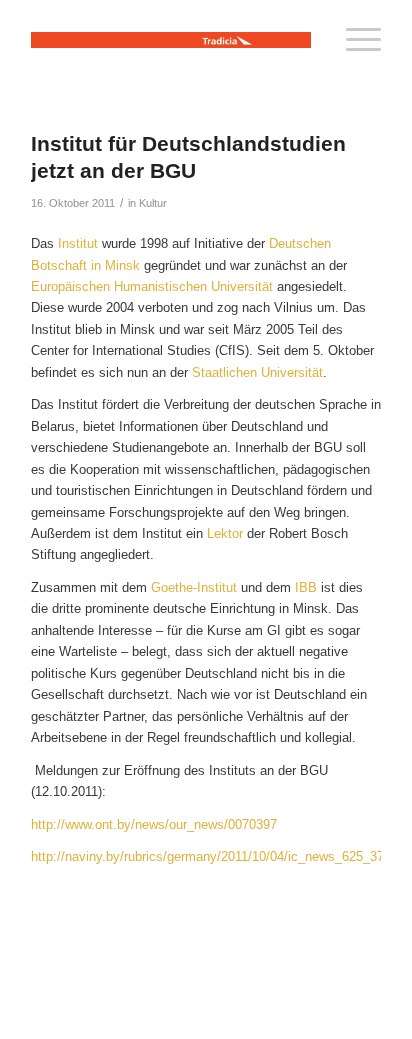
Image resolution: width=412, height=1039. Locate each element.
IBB (308, 587)
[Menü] (353, 40)
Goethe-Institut (194, 587)
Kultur (153, 203)
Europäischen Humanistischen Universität (152, 286)
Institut (80, 243)
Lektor (227, 533)
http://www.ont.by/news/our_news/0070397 (154, 824)
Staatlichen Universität (257, 372)
